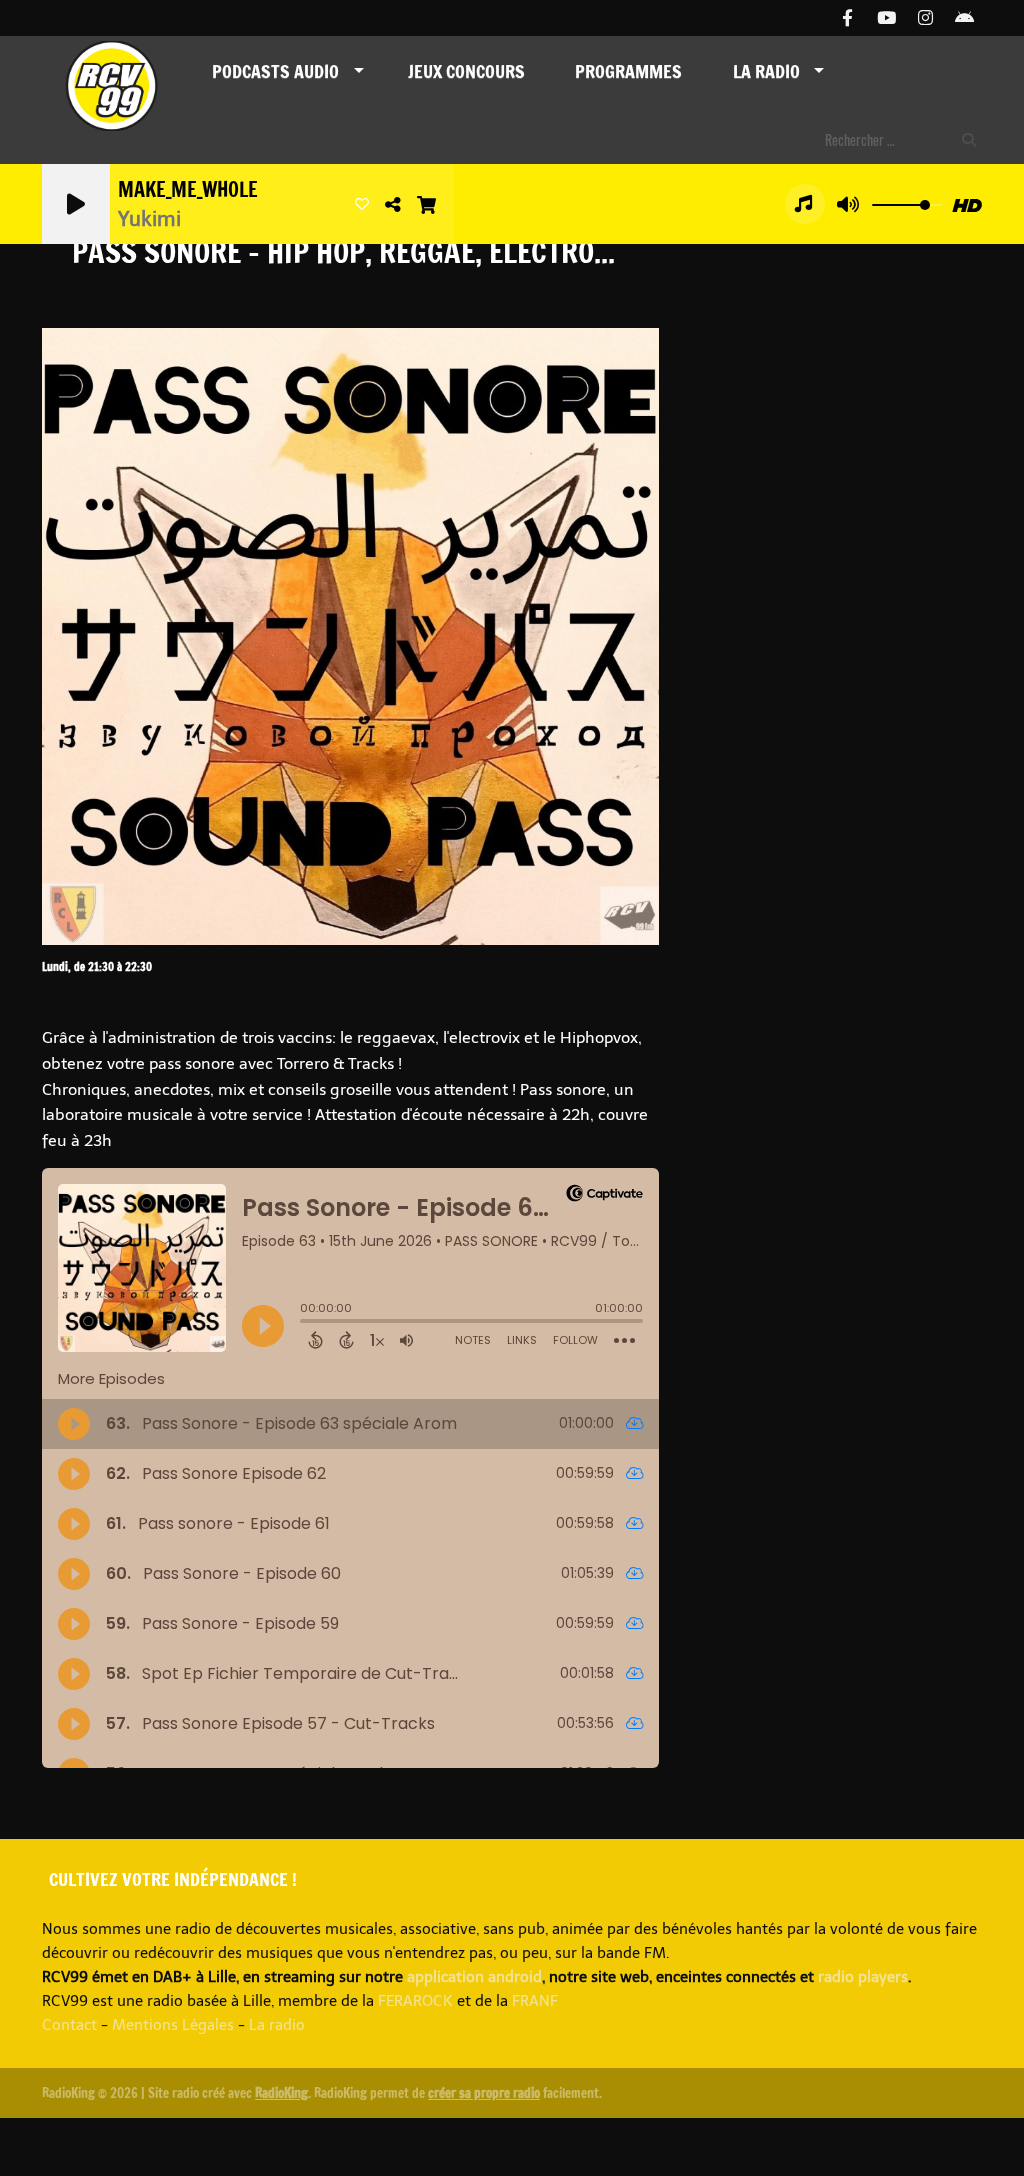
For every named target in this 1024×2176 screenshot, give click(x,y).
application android (474, 1977)
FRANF (535, 2001)
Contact (69, 2025)
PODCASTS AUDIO (275, 71)
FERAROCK (415, 2001)
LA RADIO (766, 71)
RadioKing (281, 2093)
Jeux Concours (466, 71)
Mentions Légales (173, 2025)
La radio (277, 2025)
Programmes (628, 71)
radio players (863, 1977)
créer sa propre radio (484, 2093)
